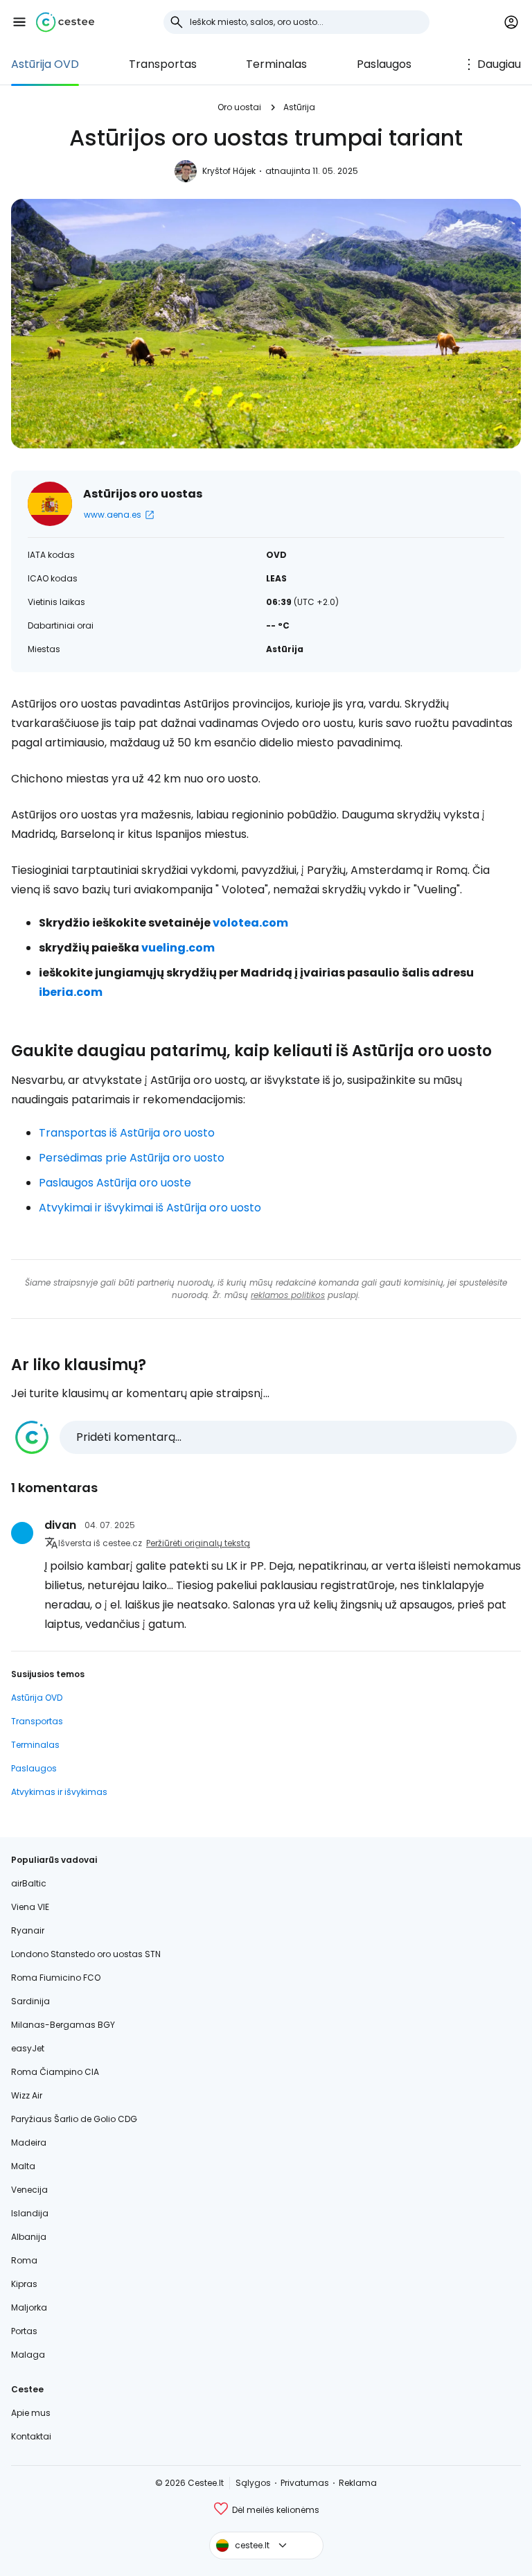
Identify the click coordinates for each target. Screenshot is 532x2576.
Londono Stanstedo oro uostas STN (86, 1954)
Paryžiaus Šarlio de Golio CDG (74, 2119)
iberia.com (71, 992)
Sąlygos (253, 2483)
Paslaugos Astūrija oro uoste (115, 1183)
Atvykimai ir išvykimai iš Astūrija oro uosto (150, 1208)
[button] (19, 22)
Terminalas (276, 64)
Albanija (29, 2237)
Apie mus (31, 2413)
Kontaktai (31, 2436)
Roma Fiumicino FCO (56, 1978)
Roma (24, 2260)
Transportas (163, 64)
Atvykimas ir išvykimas (59, 1792)
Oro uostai (239, 107)
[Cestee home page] (65, 22)
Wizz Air (27, 2095)
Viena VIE (30, 1907)
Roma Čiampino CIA (55, 2072)
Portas (24, 2331)
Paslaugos (384, 64)
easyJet (28, 2048)
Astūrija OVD (45, 64)
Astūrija (299, 107)
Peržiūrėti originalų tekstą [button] (198, 1543)
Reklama (358, 2483)
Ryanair (28, 1930)
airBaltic (29, 1883)
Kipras (24, 2284)
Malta (23, 2166)
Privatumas (305, 2483)
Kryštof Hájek (229, 171)
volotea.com (250, 923)
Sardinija (30, 2001)
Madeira (29, 2143)
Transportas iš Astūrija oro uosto (127, 1133)
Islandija (30, 2213)
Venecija (29, 2190)
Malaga (28, 2355)
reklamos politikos (288, 1295)
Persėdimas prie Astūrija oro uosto (132, 1158)
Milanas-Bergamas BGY (63, 2025)
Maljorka (29, 2307)
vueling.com (178, 948)
